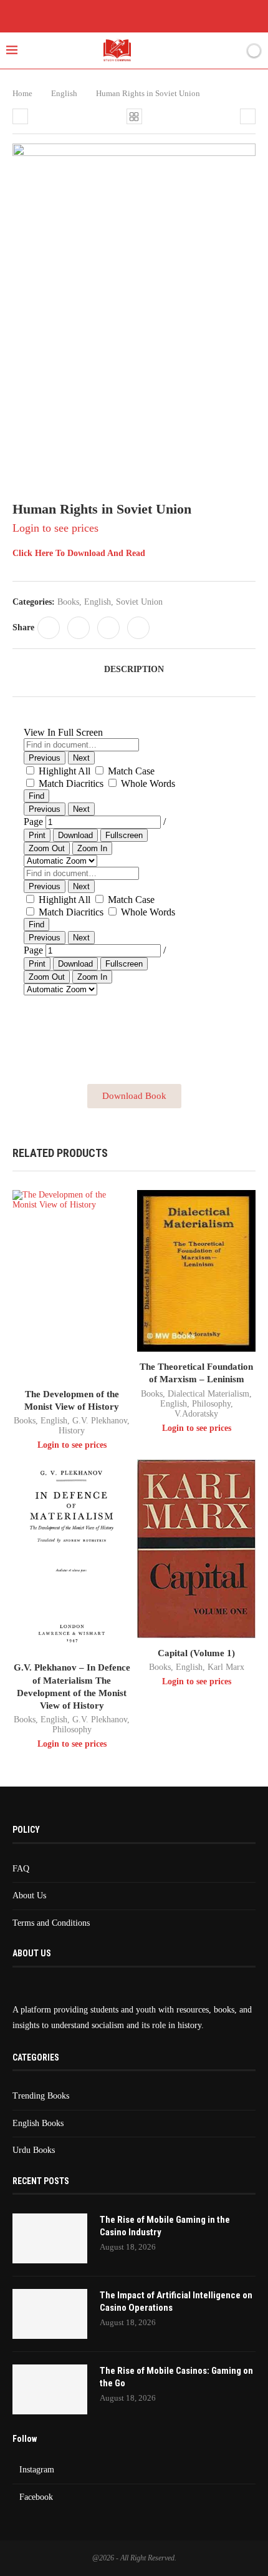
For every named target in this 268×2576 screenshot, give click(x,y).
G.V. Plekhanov (100, 1421)
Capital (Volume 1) (196, 1653)
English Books (38, 2123)
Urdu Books (34, 2150)
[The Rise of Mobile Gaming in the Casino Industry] (50, 2238)
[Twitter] (116, 15)
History (72, 1431)
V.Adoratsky (196, 1414)
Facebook (36, 2497)
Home (22, 93)
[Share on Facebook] (49, 628)
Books (68, 602)
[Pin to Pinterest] (108, 628)
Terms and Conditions (51, 1923)
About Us (29, 1895)
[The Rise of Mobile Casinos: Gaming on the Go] (50, 2389)
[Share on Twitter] (79, 628)
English (64, 93)
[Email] (170, 15)
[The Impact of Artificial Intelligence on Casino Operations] (50, 2314)
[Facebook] (98, 15)
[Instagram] (134, 15)
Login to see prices (55, 528)
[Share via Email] (138, 628)
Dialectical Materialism (208, 1394)
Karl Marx (226, 1667)
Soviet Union (139, 602)
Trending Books (41, 2096)
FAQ (21, 1869)
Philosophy (211, 1404)
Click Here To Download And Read (79, 553)
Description (134, 669)
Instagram (37, 2470)
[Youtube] (152, 15)
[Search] (232, 51)
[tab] (134, 670)
